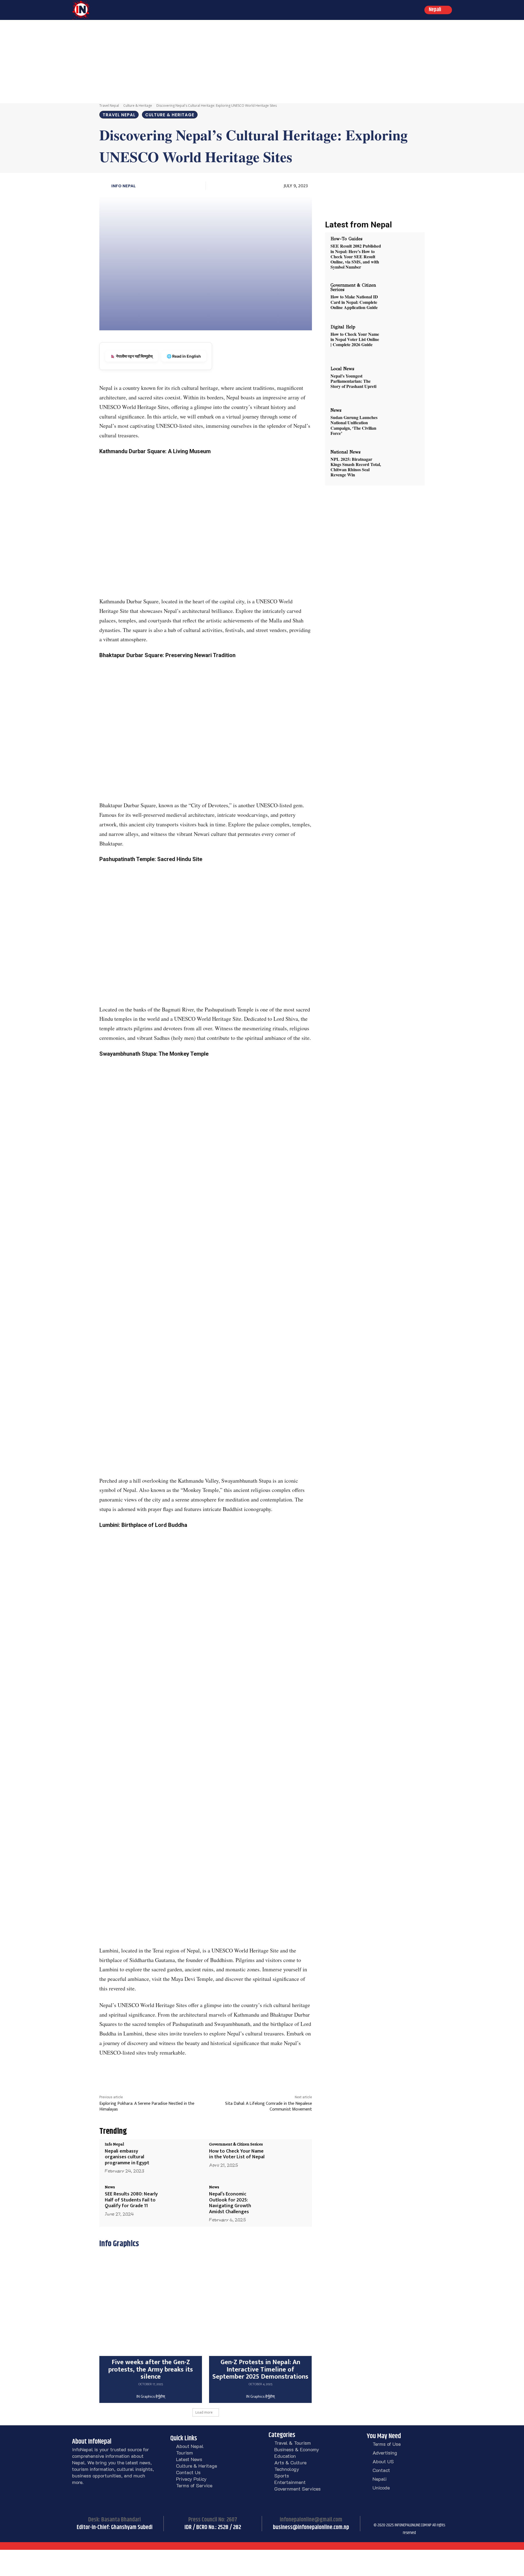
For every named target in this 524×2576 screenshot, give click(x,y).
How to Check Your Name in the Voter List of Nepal (237, 2154)
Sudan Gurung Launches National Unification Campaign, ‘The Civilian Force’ (354, 425)
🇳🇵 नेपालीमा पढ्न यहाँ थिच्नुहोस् (132, 356)
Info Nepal (123, 186)
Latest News (189, 2459)
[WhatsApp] (228, 2073)
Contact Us (188, 2472)
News (110, 2187)
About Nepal (190, 2446)
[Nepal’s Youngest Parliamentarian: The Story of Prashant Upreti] (401, 382)
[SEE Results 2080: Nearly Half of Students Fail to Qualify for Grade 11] (183, 2201)
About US (383, 2461)
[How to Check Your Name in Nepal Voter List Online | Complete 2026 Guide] (401, 340)
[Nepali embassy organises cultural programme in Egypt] (183, 2158)
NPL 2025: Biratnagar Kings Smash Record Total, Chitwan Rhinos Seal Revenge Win (356, 467)
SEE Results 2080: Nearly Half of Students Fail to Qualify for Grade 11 (131, 2200)
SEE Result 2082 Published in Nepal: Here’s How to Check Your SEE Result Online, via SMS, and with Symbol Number (356, 256)
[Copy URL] (241, 2073)
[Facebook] (191, 2073)
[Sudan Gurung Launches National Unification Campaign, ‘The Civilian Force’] (401, 423)
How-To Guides (346, 239)
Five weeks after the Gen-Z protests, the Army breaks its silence (151, 2369)
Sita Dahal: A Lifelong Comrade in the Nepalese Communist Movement (269, 2106)
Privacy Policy (191, 2479)
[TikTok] (400, 2517)
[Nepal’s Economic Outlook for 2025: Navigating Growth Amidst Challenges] (287, 2201)
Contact (381, 2470)
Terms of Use (387, 2444)
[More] (254, 2073)
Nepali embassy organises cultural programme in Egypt (127, 2157)
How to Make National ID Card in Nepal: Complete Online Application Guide (354, 302)
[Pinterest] (216, 2073)
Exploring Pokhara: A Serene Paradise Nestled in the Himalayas (147, 2106)
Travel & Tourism (293, 2443)
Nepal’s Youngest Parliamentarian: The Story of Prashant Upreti (353, 381)
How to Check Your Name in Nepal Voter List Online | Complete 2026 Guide (355, 339)
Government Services (297, 2489)
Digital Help (343, 327)
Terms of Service (194, 2485)
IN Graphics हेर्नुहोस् (151, 2397)
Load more (204, 2412)
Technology (287, 2469)
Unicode (381, 2488)
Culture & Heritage (138, 106)
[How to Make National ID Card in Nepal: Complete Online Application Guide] (401, 298)
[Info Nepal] (105, 186)
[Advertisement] (262, 61)
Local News (342, 369)
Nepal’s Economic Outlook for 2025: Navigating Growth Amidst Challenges (230, 2203)
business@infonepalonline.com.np (311, 2527)
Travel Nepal (109, 106)
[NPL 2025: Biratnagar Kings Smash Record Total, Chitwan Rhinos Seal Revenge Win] (401, 465)
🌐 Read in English (184, 356)
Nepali (379, 2479)
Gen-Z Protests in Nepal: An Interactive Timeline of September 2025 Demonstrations (260, 2369)
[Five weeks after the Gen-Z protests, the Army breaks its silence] (151, 2305)
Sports (282, 2476)
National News (346, 452)
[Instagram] (386, 2517)
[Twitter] (203, 2073)
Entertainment (290, 2482)
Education (285, 2456)
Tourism (184, 2453)
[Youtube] (427, 2517)
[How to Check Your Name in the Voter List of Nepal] (287, 2158)
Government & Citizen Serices (236, 2144)
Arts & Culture (290, 2462)
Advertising (385, 2453)
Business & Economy (297, 2449)
